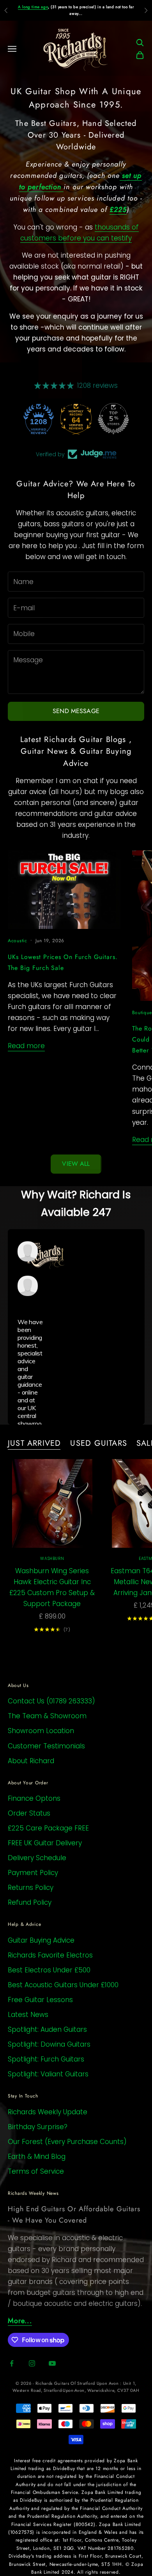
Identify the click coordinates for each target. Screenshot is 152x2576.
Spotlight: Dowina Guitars (49, 2044)
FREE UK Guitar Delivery (45, 1843)
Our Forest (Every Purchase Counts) (67, 2142)
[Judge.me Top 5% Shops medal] (113, 419)
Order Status (29, 1813)
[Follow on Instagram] (32, 2363)
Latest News (28, 2015)
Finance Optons (34, 1798)
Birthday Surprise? (38, 2127)
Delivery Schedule (37, 1858)
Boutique (142, 1013)
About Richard (31, 1761)
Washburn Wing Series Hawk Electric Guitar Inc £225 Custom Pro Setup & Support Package (52, 1587)
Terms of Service (36, 2171)
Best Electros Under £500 (49, 1970)
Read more (26, 1046)
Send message (76, 711)
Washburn (52, 1559)
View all (76, 1164)
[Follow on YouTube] (52, 2363)
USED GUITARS (98, 1443)
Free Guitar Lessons (40, 2000)
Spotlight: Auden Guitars (47, 2029)
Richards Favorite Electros (50, 1955)
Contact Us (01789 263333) (51, 1701)
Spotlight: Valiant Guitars (48, 2074)
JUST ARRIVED (34, 1443)
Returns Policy (31, 1888)
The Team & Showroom (47, 1716)
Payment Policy (33, 1873)
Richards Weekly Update (48, 2112)
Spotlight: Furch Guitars (46, 2059)
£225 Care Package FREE (48, 1828)
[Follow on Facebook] (12, 2363)
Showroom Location (41, 1731)
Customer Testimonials (46, 1746)
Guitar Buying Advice (41, 1940)
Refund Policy (30, 1902)
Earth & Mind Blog (37, 2157)
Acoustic (18, 941)
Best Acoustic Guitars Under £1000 (63, 1985)
